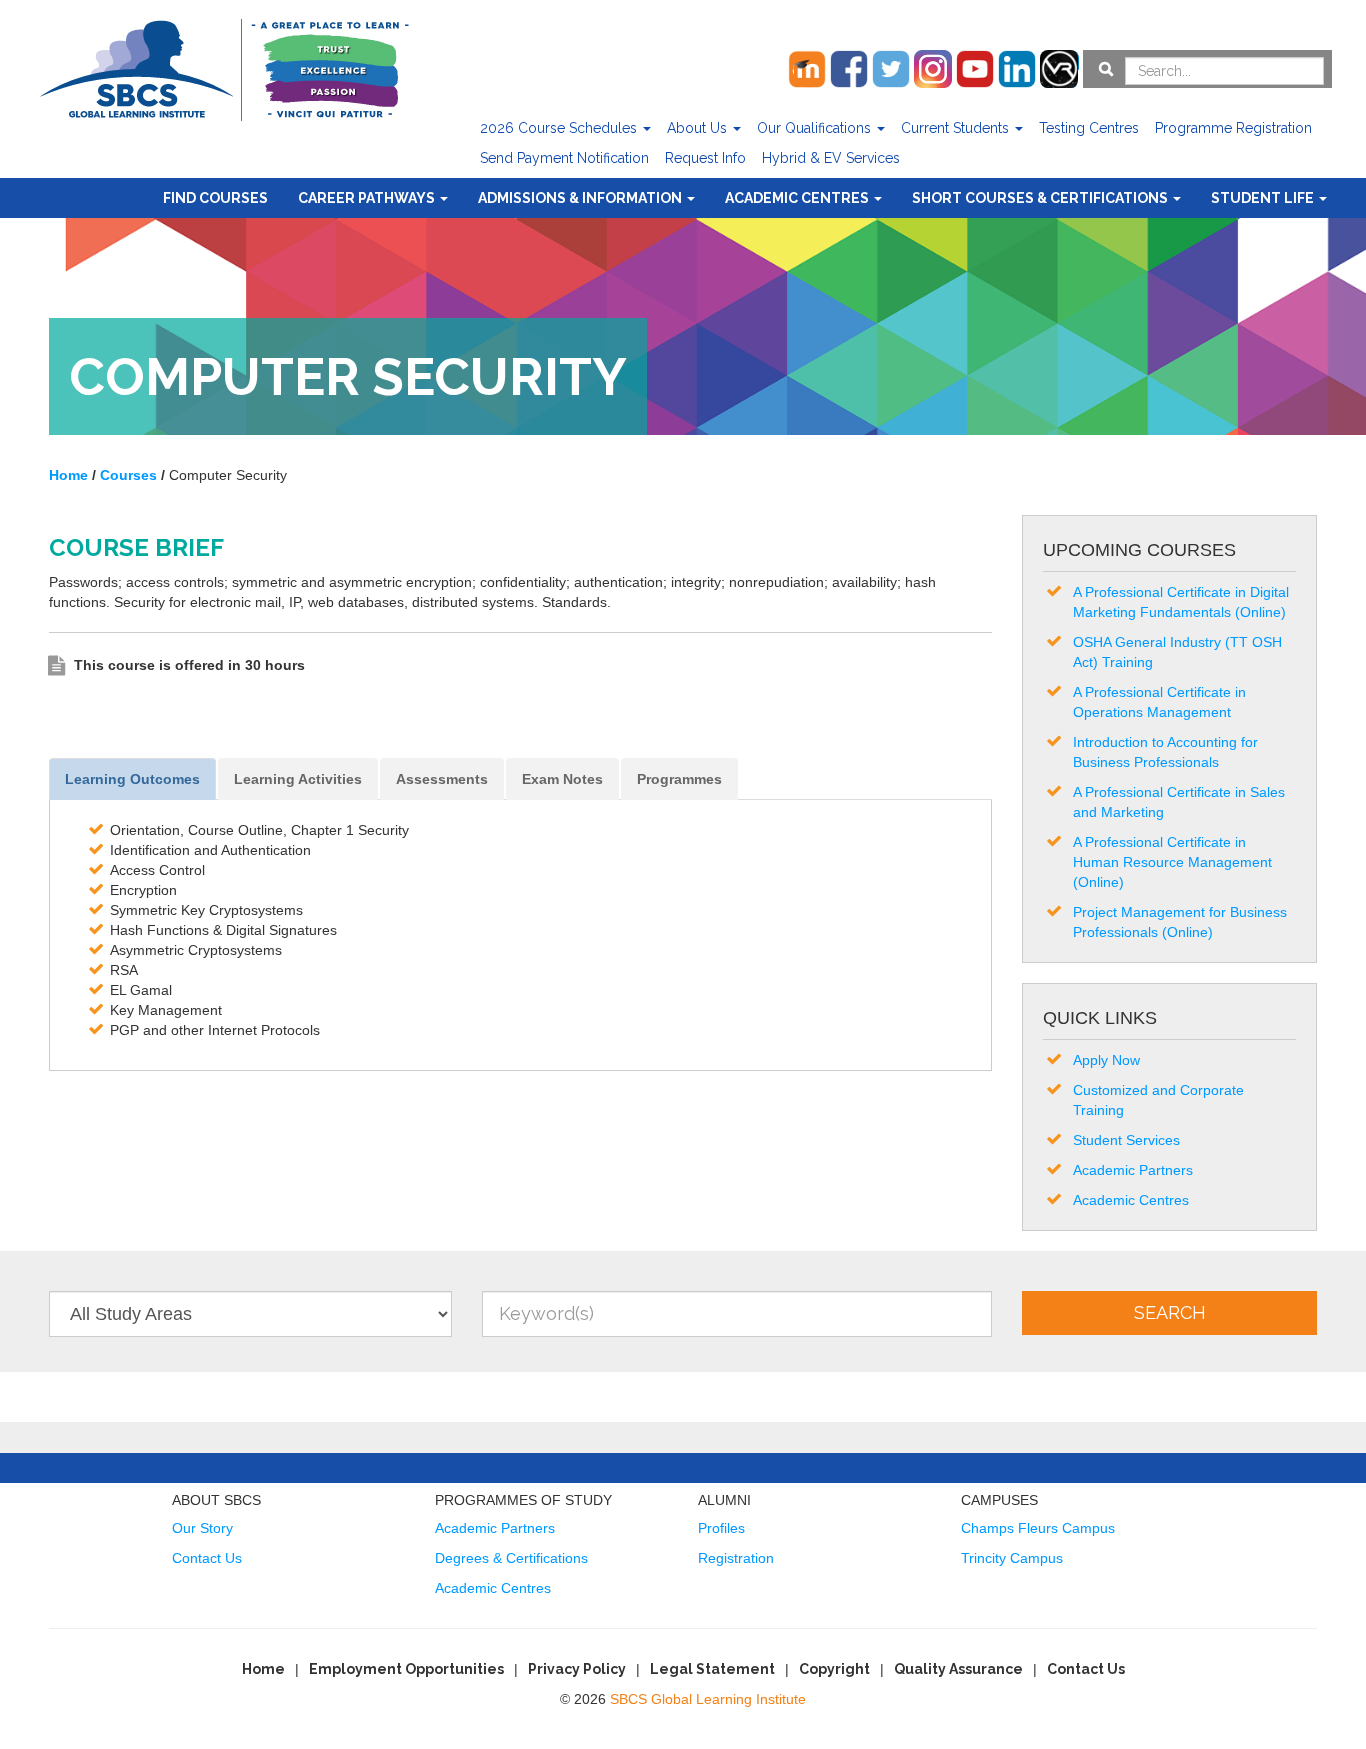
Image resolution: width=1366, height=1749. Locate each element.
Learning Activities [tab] (298, 779)
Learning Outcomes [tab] (132, 779)
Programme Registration (1233, 128)
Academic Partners (1133, 1170)
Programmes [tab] (679, 779)
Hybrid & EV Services (831, 158)
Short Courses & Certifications (1041, 198)
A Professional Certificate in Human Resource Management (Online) (1172, 862)
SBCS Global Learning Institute (708, 1699)
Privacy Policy (577, 1669)
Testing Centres (1089, 128)
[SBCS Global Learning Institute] (224, 67)
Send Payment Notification (564, 158)
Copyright (834, 1669)
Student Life (1264, 198)
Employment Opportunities (406, 1669)
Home (263, 1669)
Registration (736, 1558)
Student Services (1126, 1140)
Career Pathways (368, 198)
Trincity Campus (1012, 1558)
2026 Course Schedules (560, 128)
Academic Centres (798, 198)
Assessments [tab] (442, 779)
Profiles (721, 1528)
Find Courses (215, 198)
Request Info (705, 158)
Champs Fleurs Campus (1038, 1528)
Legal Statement (712, 1669)
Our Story (202, 1528)
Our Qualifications (816, 128)
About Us (699, 128)
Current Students (957, 128)
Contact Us (207, 1558)
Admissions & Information (581, 198)
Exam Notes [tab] (562, 779)
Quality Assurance (958, 1669)
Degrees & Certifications (511, 1558)
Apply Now (1106, 1060)
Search (1170, 1312)
